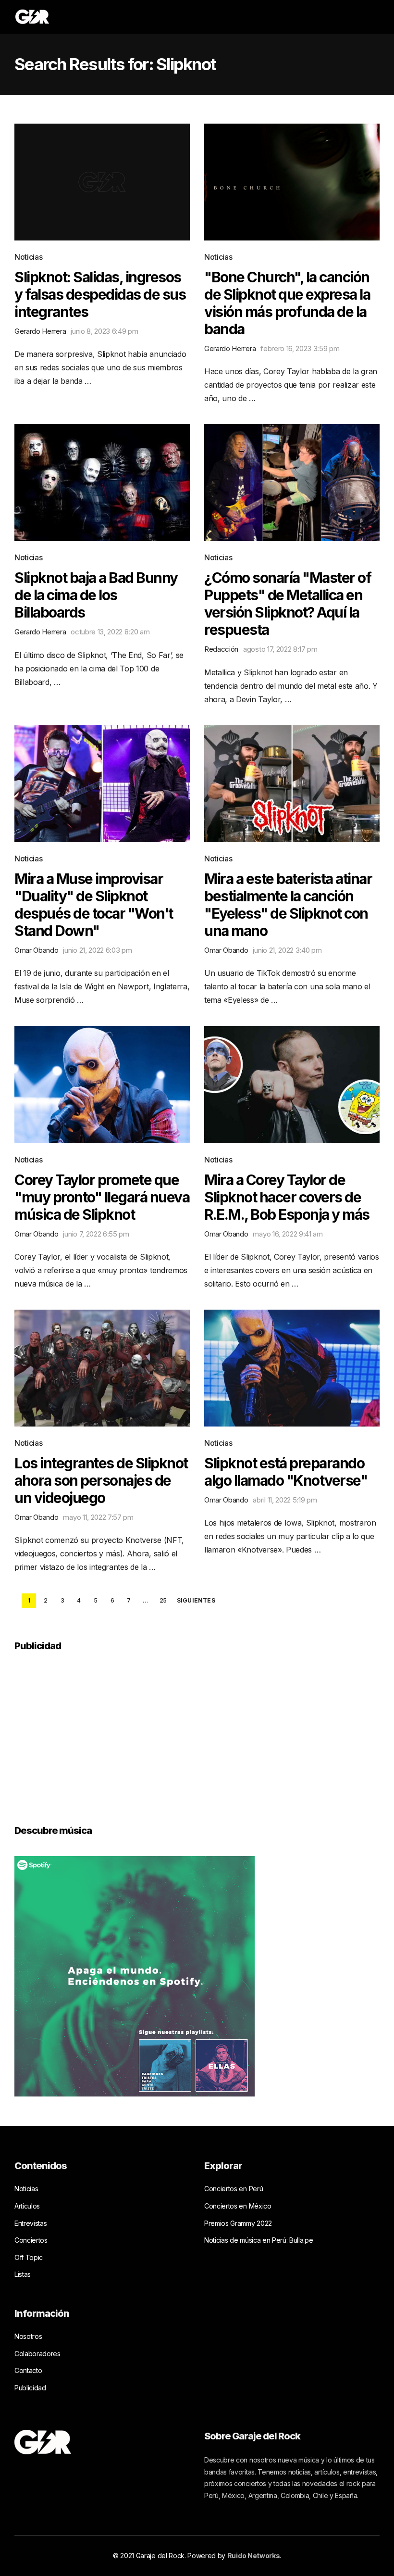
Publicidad (30, 2388)
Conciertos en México (238, 2206)
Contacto (28, 2370)
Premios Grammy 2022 (238, 2223)
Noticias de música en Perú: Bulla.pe (259, 2240)
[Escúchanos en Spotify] (135, 1976)
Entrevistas (31, 2223)
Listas (23, 2274)
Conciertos (31, 2240)
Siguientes (196, 1601)
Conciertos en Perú (234, 2189)
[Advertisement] (86, 1731)
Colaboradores (37, 2354)
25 (163, 1600)
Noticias (28, 257)
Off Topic (29, 2257)
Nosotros (28, 2336)
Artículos (27, 2206)
